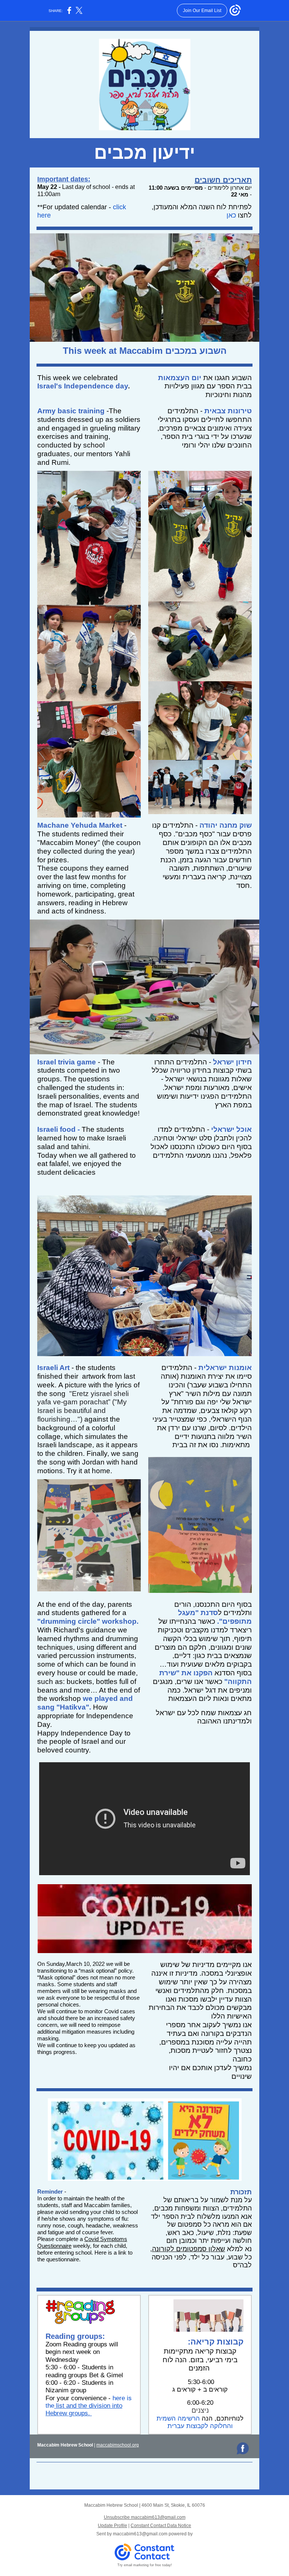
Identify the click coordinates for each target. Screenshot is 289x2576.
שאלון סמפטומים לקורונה (189, 2249)
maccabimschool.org (118, 2445)
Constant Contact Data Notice (161, 2526)
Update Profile (113, 2526)
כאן (231, 215)
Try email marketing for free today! (145, 2565)
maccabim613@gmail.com (140, 2534)
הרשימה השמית (178, 2418)
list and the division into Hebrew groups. (84, 2409)
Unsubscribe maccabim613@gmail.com (145, 2517)
